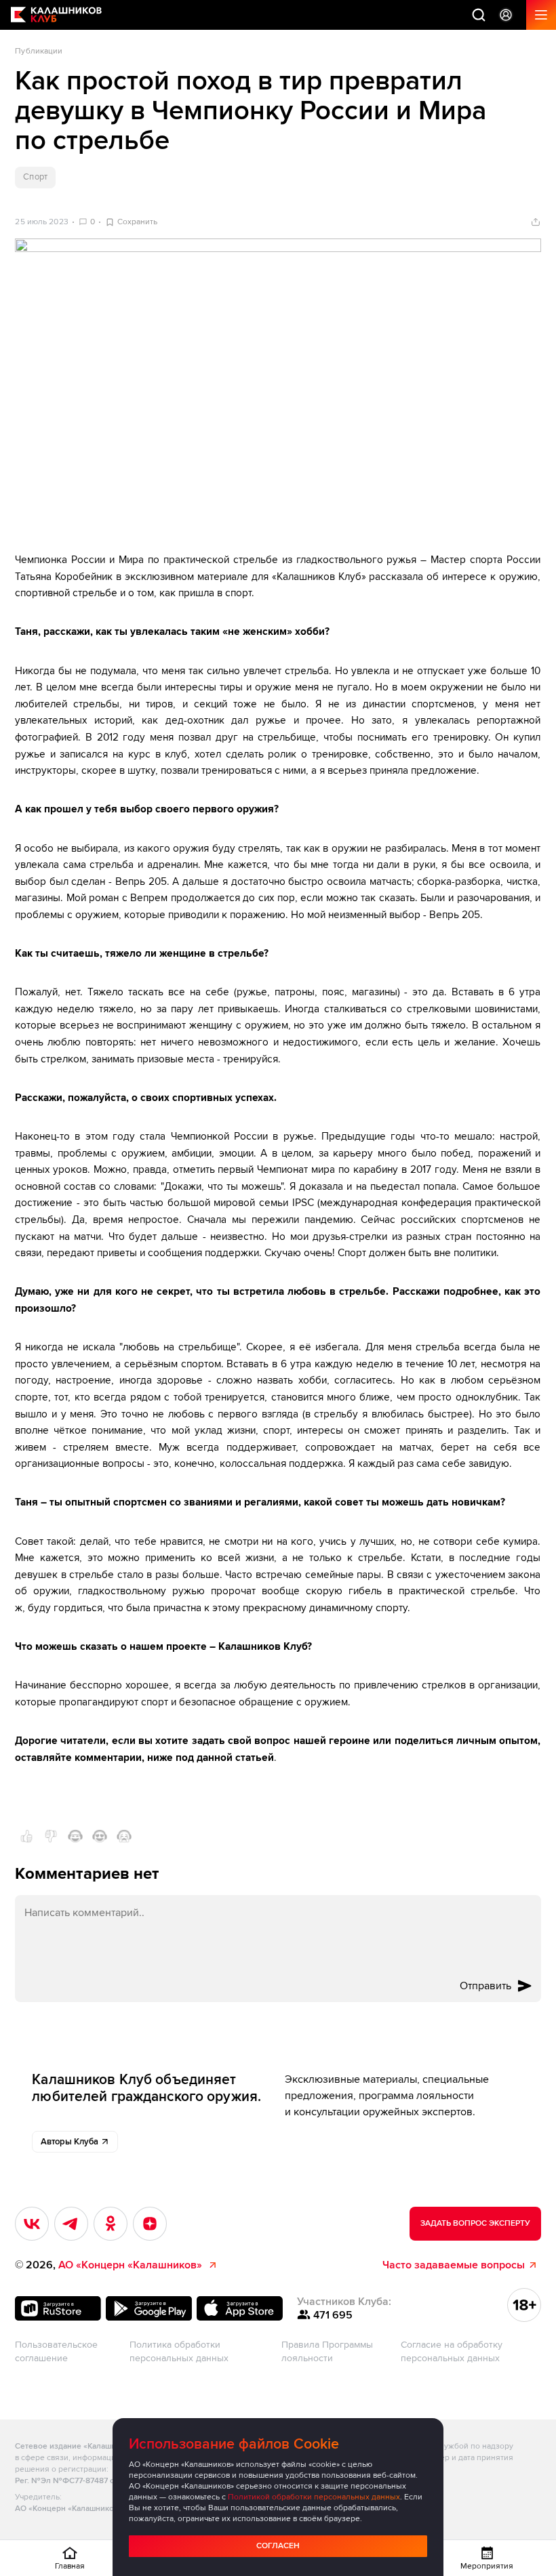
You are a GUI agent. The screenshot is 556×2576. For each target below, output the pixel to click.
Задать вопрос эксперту (475, 2223)
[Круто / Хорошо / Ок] (26, 1836)
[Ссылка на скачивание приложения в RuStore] (58, 2308)
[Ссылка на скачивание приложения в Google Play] (148, 2308)
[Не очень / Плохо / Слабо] (51, 1836)
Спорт (35, 177)
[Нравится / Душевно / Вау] (100, 1836)
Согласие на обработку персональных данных (452, 2351)
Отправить (485, 1986)
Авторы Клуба (69, 2142)
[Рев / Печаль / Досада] (124, 1836)
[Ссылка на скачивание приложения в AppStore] (239, 2308)
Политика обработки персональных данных (179, 2351)
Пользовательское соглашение (56, 2351)
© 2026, (108, 2265)
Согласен (278, 2546)
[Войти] (506, 15)
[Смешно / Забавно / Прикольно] (75, 1836)
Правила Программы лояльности (327, 2351)
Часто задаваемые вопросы (454, 2265)
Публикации (39, 51)
